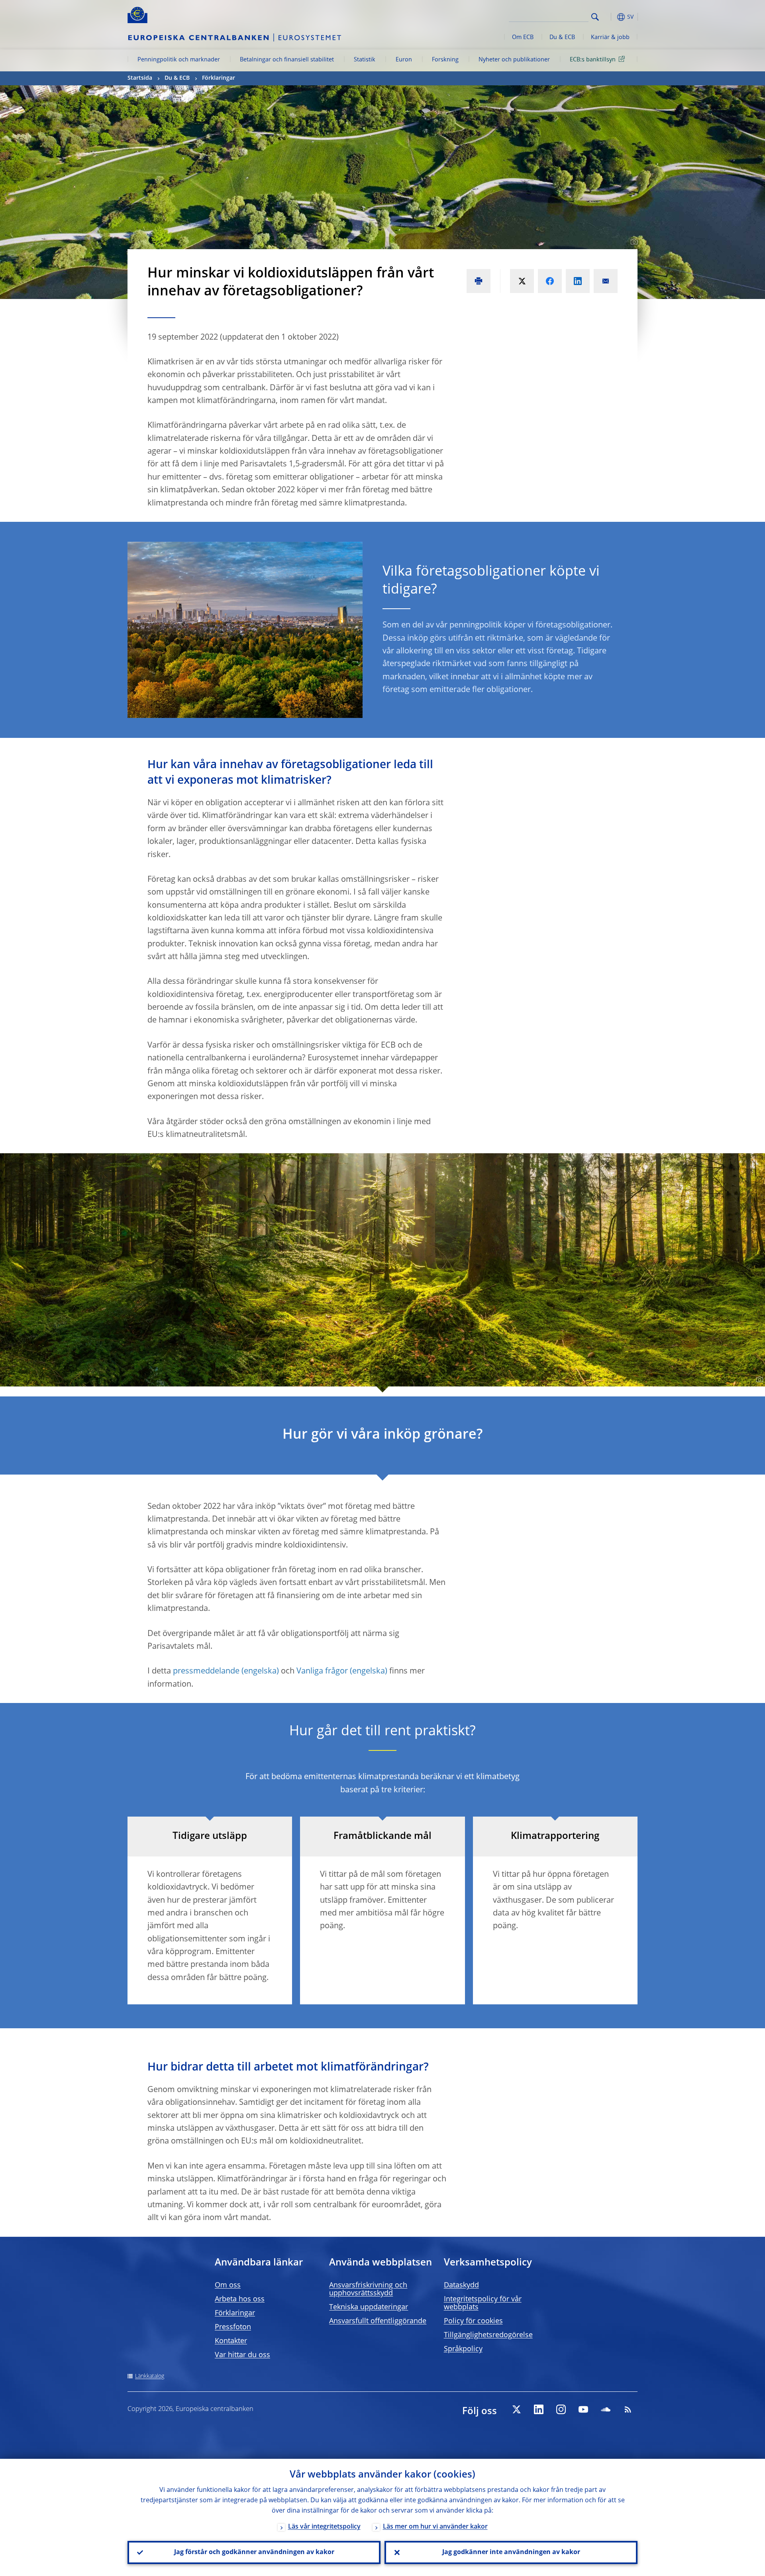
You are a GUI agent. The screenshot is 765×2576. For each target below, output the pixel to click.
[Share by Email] (606, 281)
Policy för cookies (473, 2321)
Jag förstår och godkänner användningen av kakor (254, 2552)
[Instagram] (561, 2409)
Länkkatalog (150, 2376)
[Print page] (479, 281)
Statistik (365, 60)
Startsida (140, 78)
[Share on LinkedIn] (578, 281)
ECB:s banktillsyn (593, 60)
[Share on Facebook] (550, 281)
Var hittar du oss (242, 2355)
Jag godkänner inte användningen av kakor (511, 2552)
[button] (610, 17)
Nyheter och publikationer (514, 60)
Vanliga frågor (322, 1671)
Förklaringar (219, 78)
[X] (516, 2409)
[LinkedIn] (539, 2409)
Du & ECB (562, 37)
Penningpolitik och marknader (179, 60)
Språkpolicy (463, 2349)
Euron (404, 60)
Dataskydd (461, 2285)
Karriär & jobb (610, 37)
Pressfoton (233, 2327)
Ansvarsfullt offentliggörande (378, 2321)
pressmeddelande (206, 1671)
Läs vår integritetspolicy (324, 2527)
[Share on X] (522, 281)
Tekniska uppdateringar (369, 2307)
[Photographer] (633, 242)
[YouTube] (583, 2409)
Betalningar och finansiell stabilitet (287, 60)
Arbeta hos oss (240, 2299)
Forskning (445, 60)
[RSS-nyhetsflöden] (628, 2409)
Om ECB (523, 37)
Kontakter (231, 2341)
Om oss (228, 2285)
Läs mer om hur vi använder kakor (435, 2527)
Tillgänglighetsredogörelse (488, 2335)
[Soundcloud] (606, 2409)
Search (595, 17)
